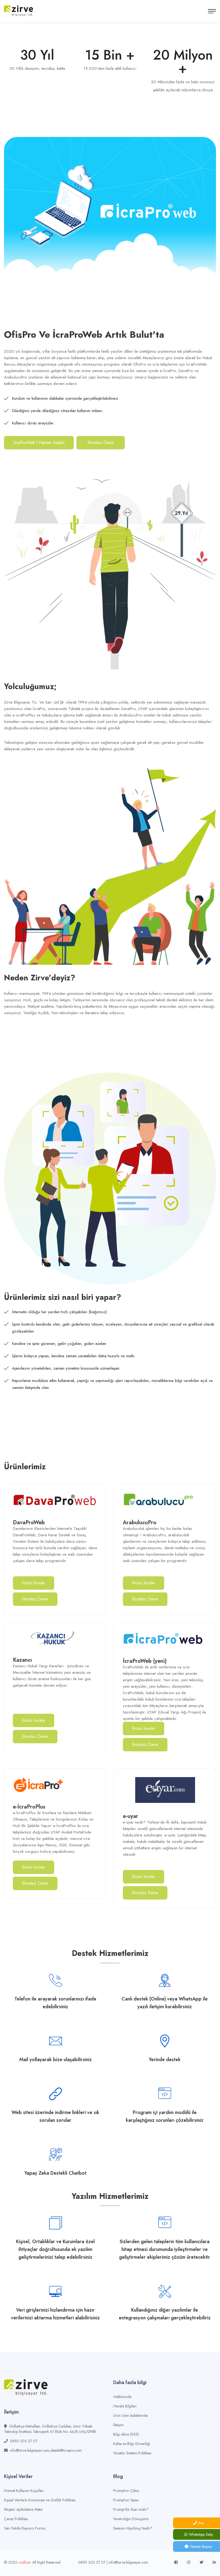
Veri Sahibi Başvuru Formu (25, 2528)
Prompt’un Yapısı (126, 2500)
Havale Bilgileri (125, 2406)
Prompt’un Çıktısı (126, 2491)
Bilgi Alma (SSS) (126, 2434)
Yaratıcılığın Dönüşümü (131, 2519)
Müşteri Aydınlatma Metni (23, 2509)
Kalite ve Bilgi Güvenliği (132, 2444)
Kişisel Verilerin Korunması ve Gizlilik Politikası (40, 2500)
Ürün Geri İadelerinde (130, 2415)
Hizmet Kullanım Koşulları (24, 2491)
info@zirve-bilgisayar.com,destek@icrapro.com (46, 2450)
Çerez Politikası (16, 2519)
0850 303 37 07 (24, 2441)
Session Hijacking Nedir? (133, 2528)
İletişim (118, 2425)
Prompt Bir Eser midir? (131, 2509)
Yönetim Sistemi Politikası (132, 2453)
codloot (24, 2562)
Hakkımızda (122, 2397)
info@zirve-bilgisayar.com (128, 2562)
